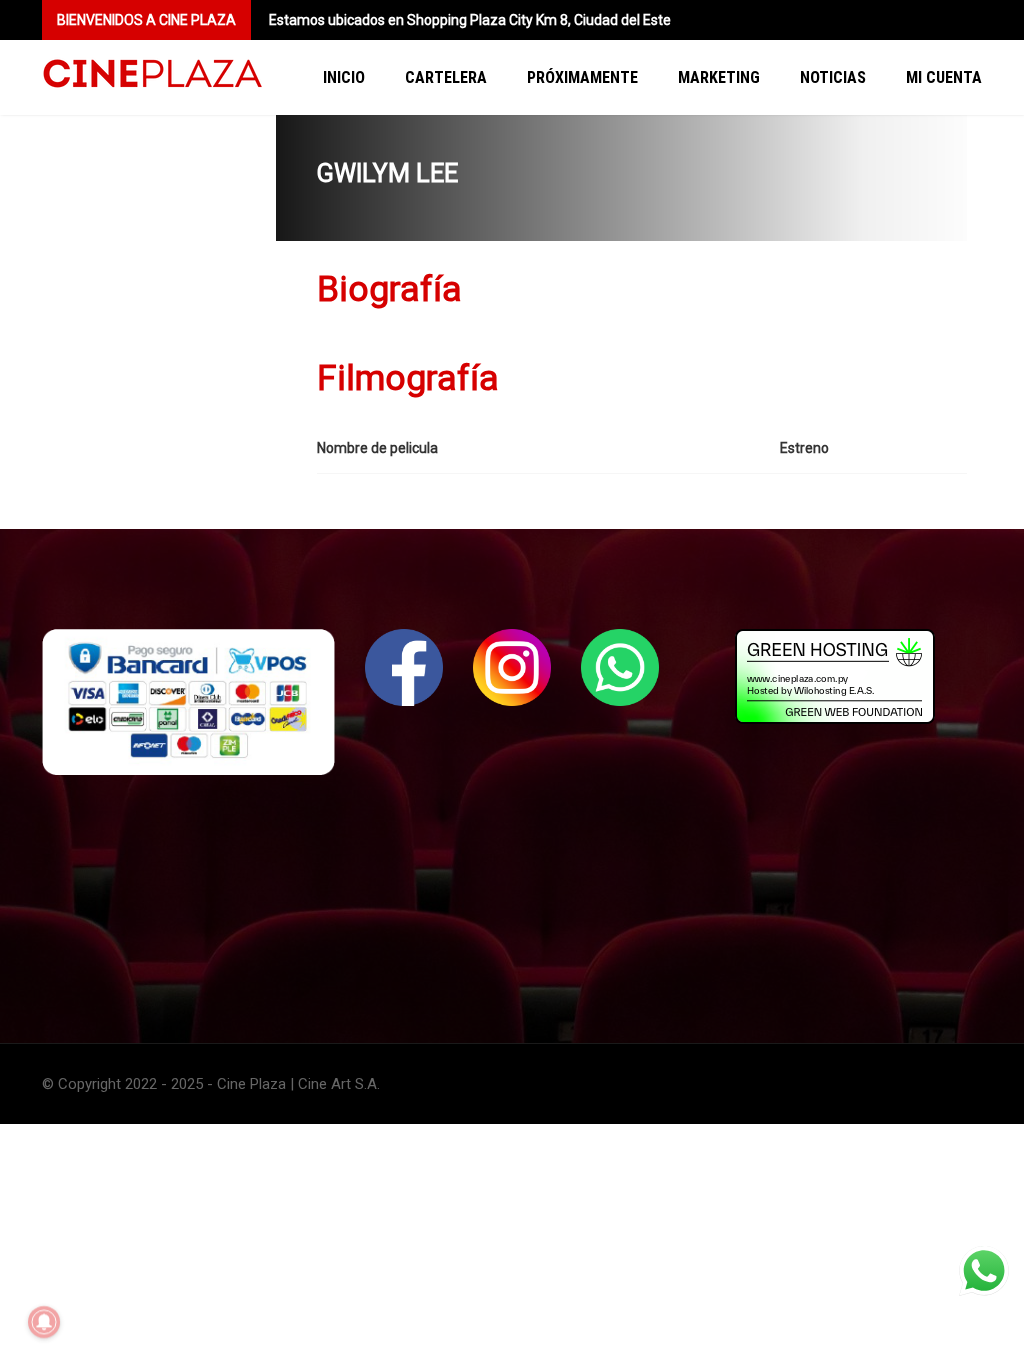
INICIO (344, 77)
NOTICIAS (833, 77)
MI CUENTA (944, 77)
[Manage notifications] (44, 1322)
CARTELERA (446, 77)
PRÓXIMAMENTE (582, 77)
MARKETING (719, 77)
